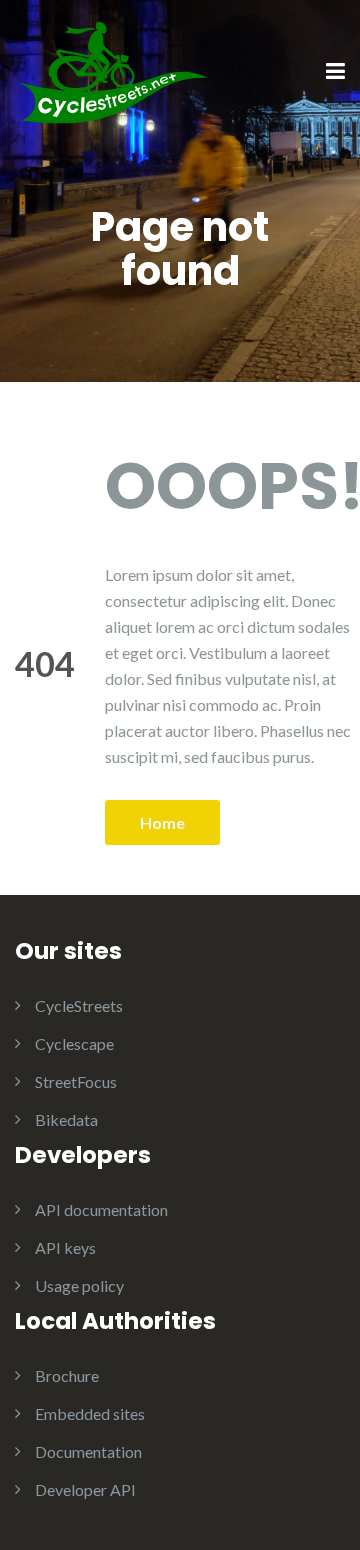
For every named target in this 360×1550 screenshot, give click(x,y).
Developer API (85, 1489)
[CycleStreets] (115, 70)
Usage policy (79, 1285)
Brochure (67, 1375)
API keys (65, 1247)
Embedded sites (90, 1413)
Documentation (88, 1451)
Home (162, 822)
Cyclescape (74, 1043)
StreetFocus (76, 1081)
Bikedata (66, 1119)
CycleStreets (79, 1005)
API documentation (101, 1209)
